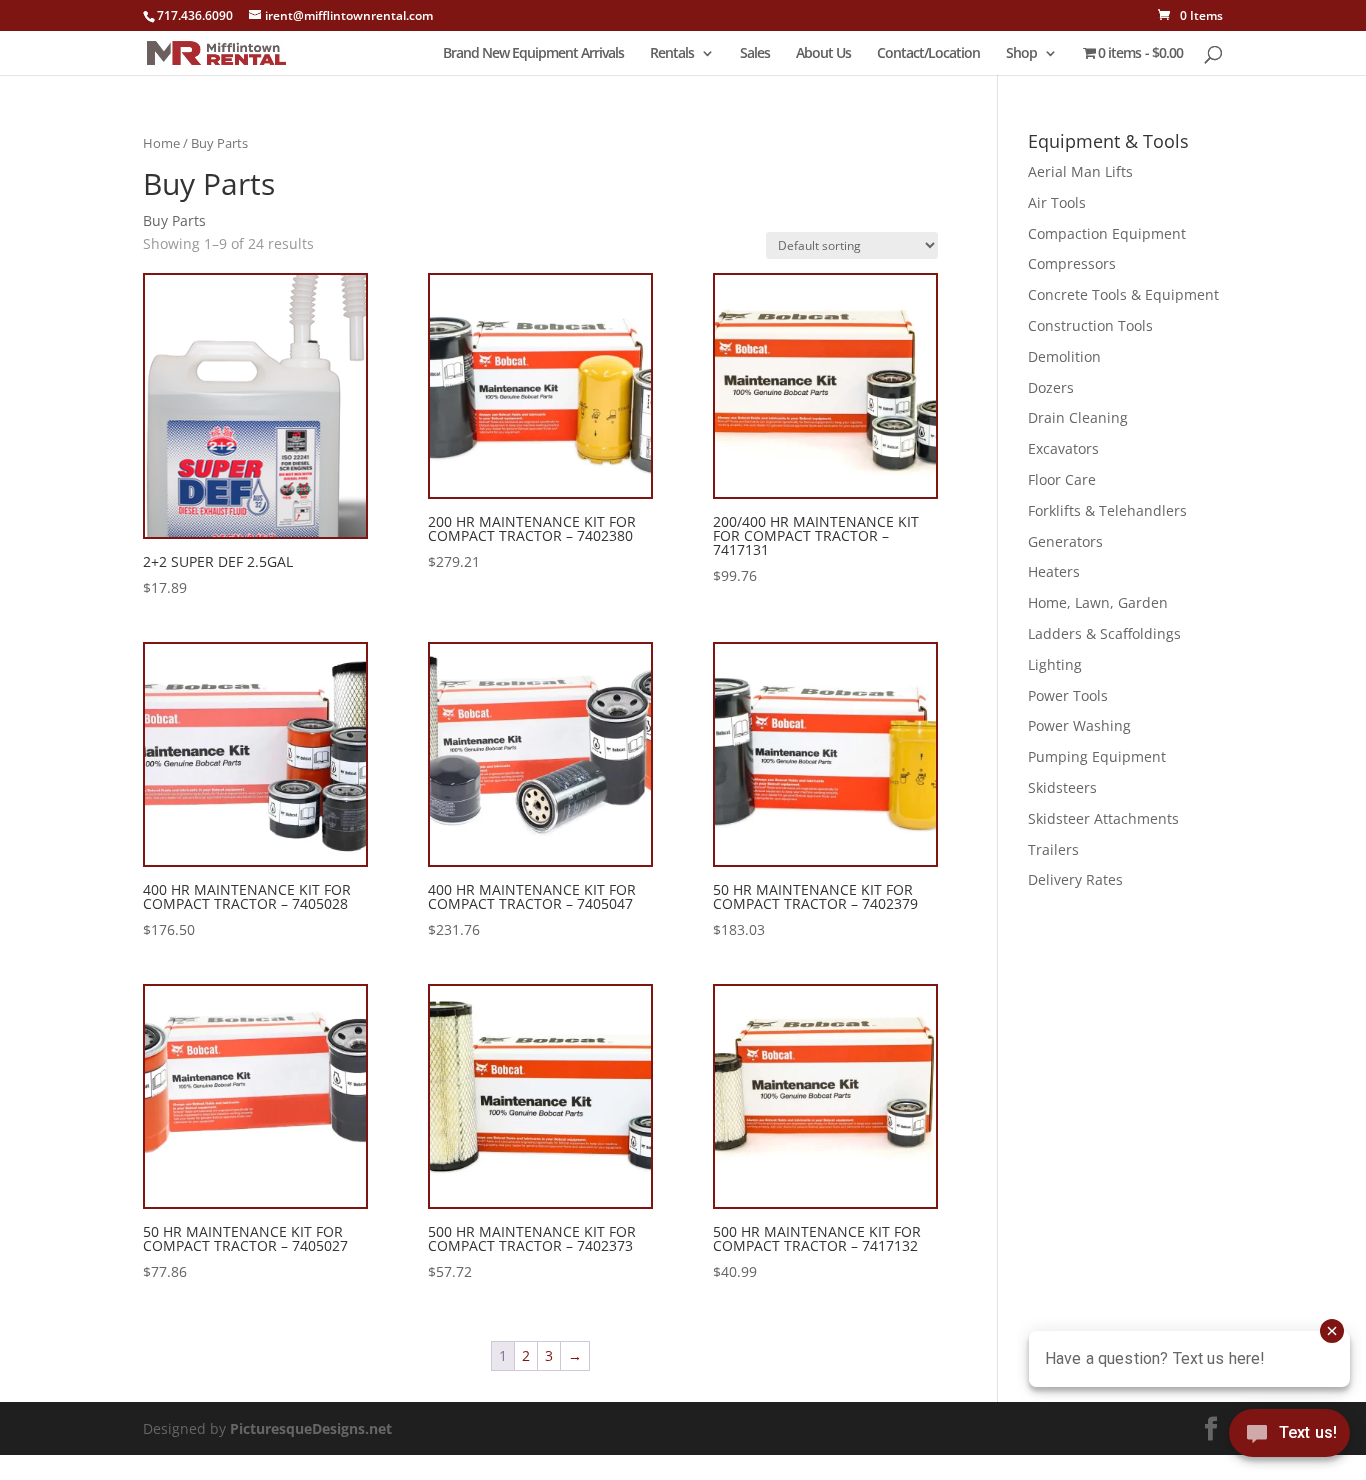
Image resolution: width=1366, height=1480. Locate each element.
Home (161, 143)
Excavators (1063, 448)
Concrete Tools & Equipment (1123, 294)
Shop (1021, 54)
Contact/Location (928, 54)
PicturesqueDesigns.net (311, 1428)
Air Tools (1057, 202)
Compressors (1072, 263)
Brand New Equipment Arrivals (533, 54)
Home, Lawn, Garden (1098, 602)
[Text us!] (1289, 1438)
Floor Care (1062, 479)
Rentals (672, 54)
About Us (823, 54)
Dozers (1051, 387)
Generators (1065, 541)
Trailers (1053, 849)
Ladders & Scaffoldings (1104, 633)
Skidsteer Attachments (1103, 818)
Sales (755, 54)
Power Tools (1068, 695)
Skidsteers (1062, 787)
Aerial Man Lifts (1080, 171)
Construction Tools (1090, 325)
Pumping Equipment (1097, 756)
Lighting (1055, 664)
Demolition (1064, 356)
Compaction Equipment (1107, 233)
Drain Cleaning (1078, 417)
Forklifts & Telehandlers (1107, 510)
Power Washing (1079, 725)
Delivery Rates (1075, 879)
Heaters (1054, 571)
